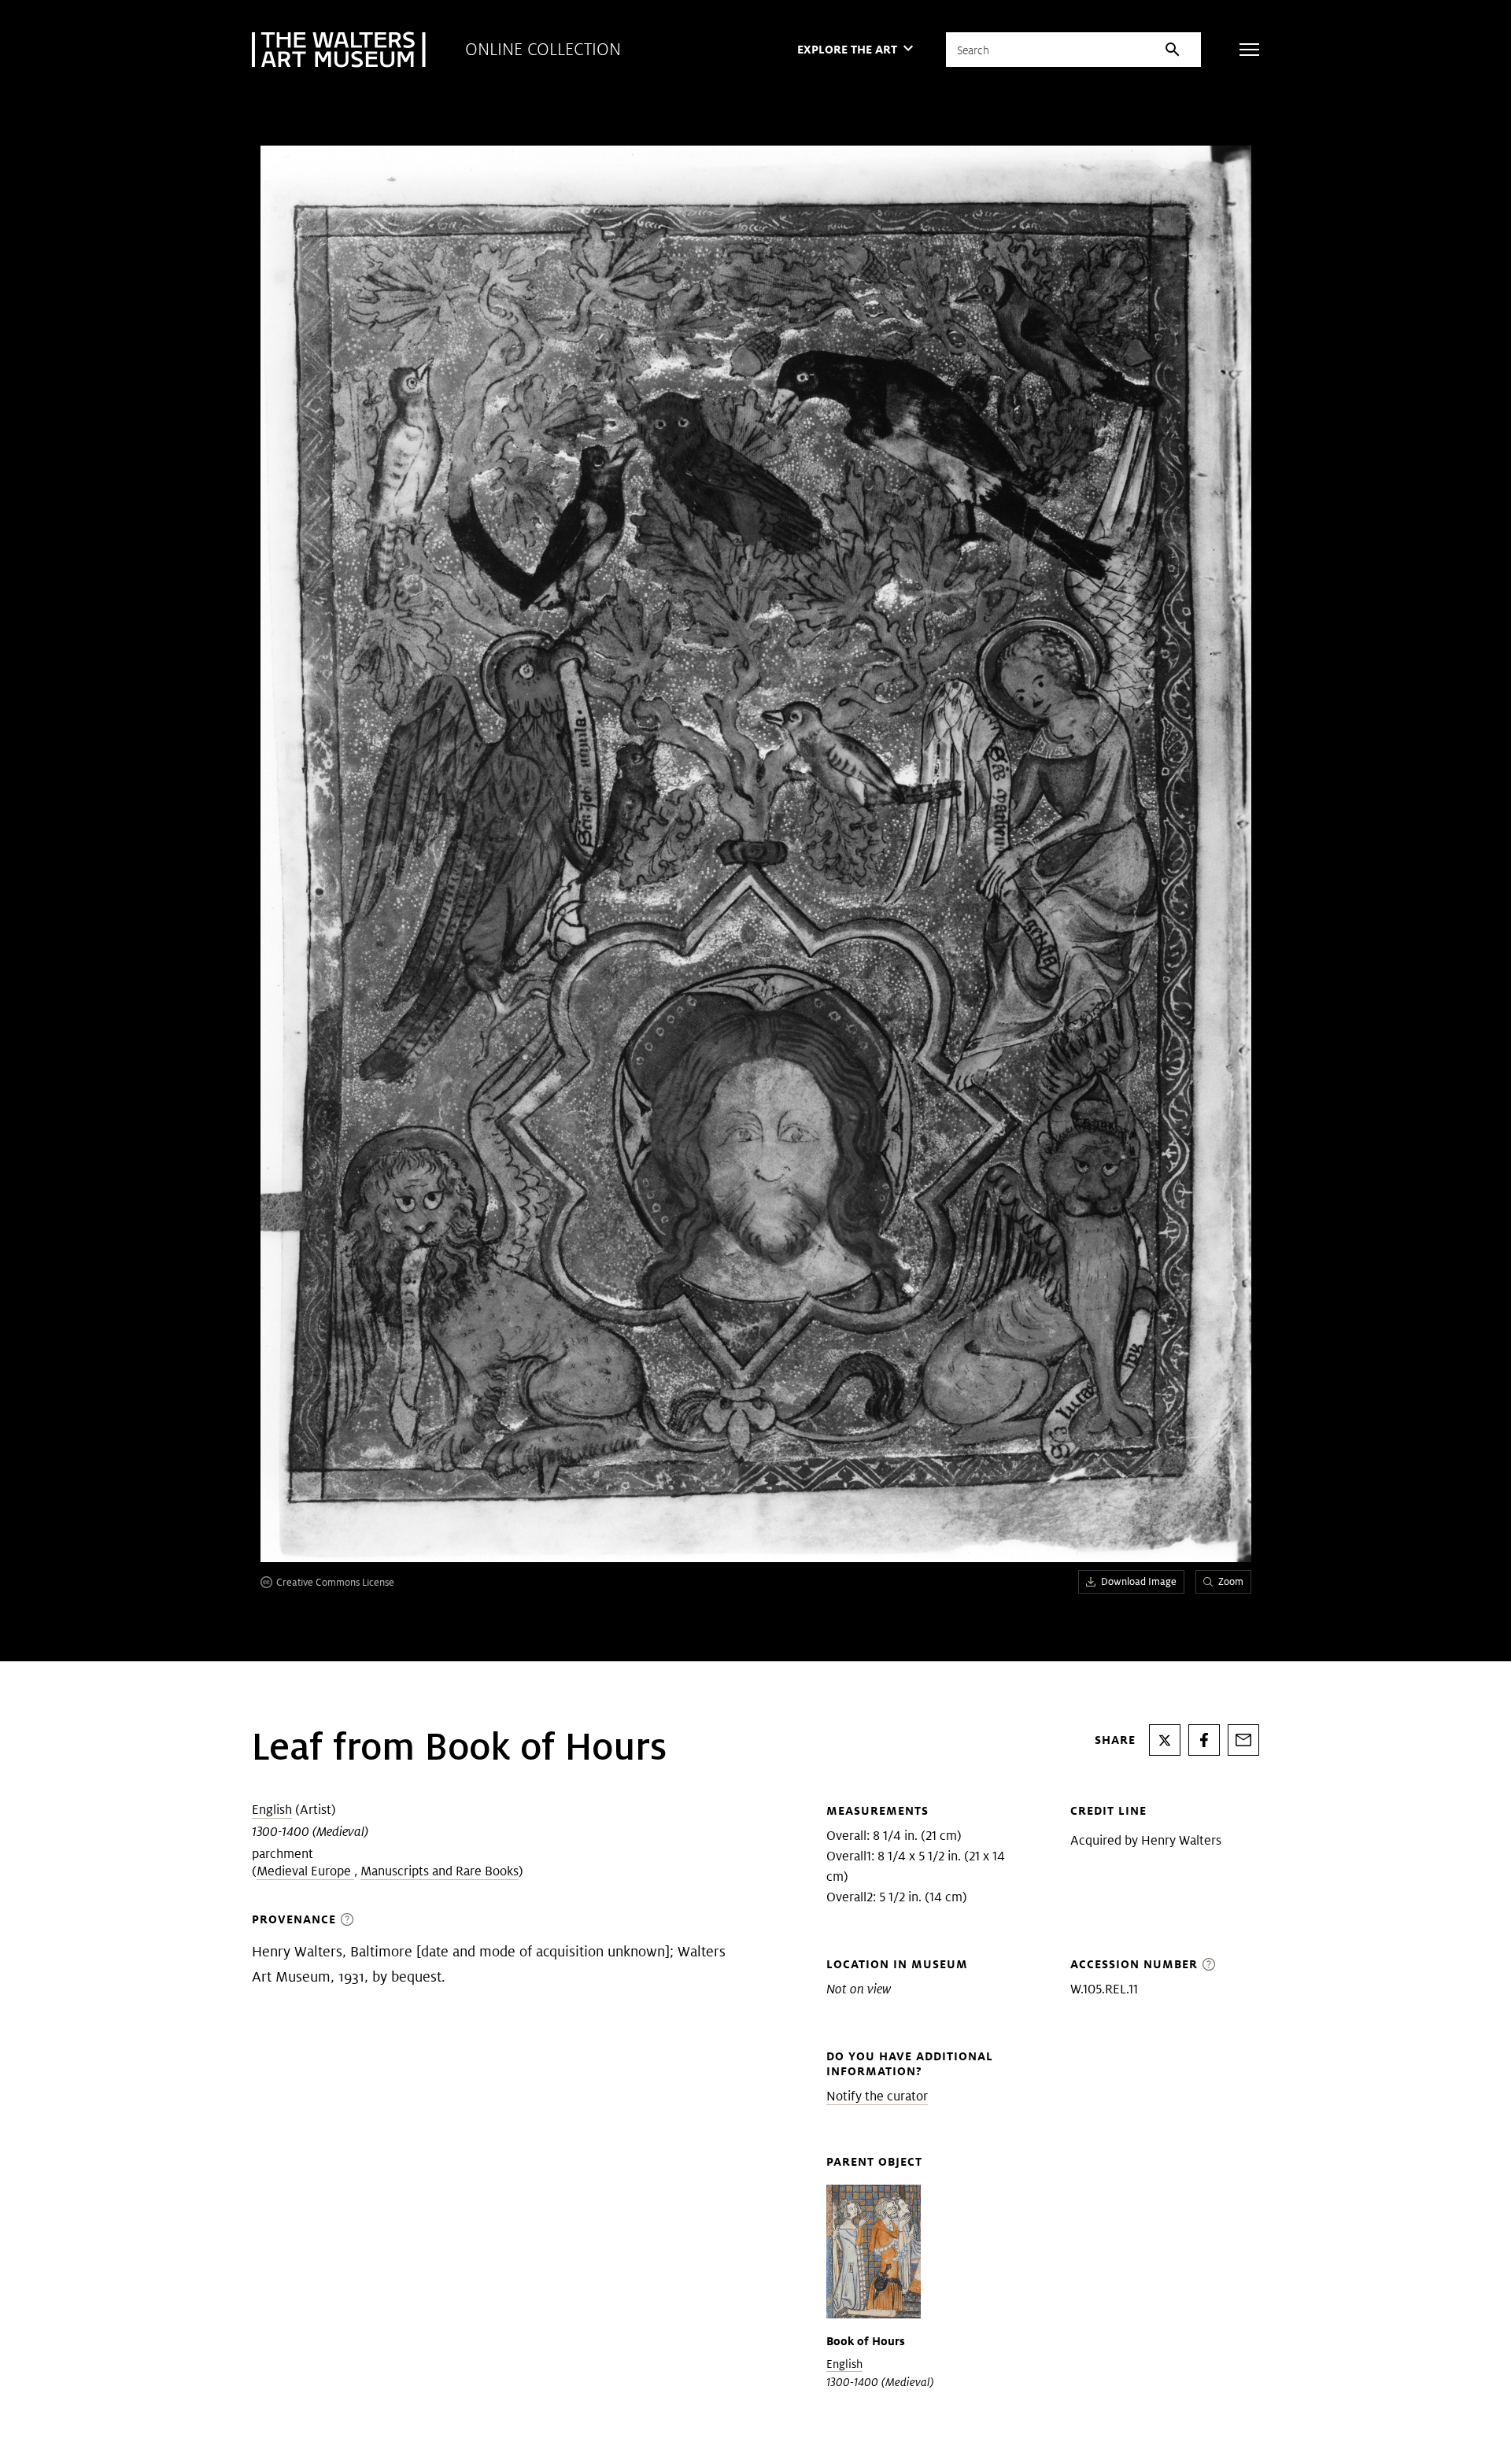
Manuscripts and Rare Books (440, 1871)
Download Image (1139, 1581)
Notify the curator (877, 2096)
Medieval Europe (305, 1871)
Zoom (1231, 1581)
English (272, 1810)
